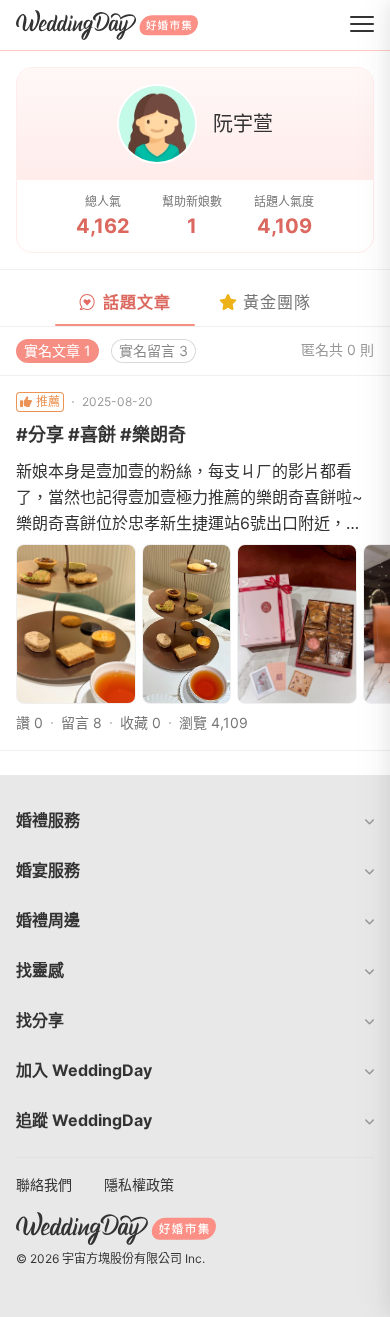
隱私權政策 (139, 1184)
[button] (195, 820)
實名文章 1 (57, 350)
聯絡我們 (44, 1184)
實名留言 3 (153, 350)
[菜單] (362, 25)
